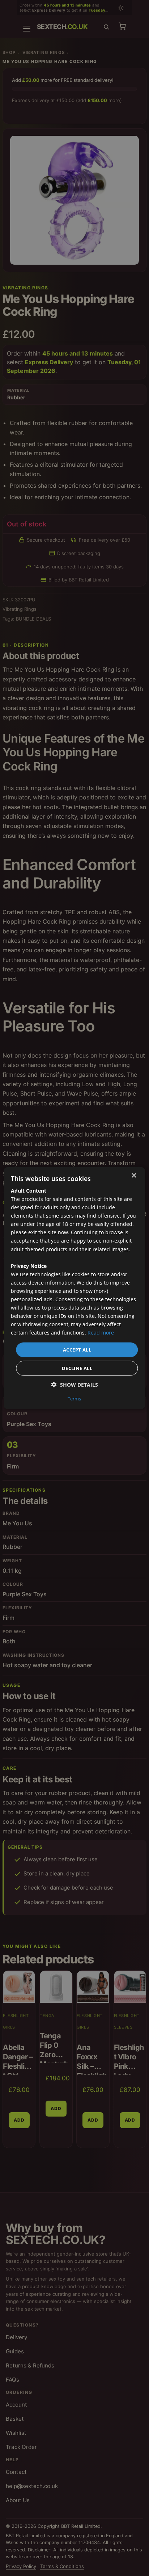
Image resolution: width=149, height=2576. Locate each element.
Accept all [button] (77, 1349)
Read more (101, 1333)
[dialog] (74, 1288)
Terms (74, 1399)
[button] (75, 1385)
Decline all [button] (77, 1368)
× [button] (134, 1175)
